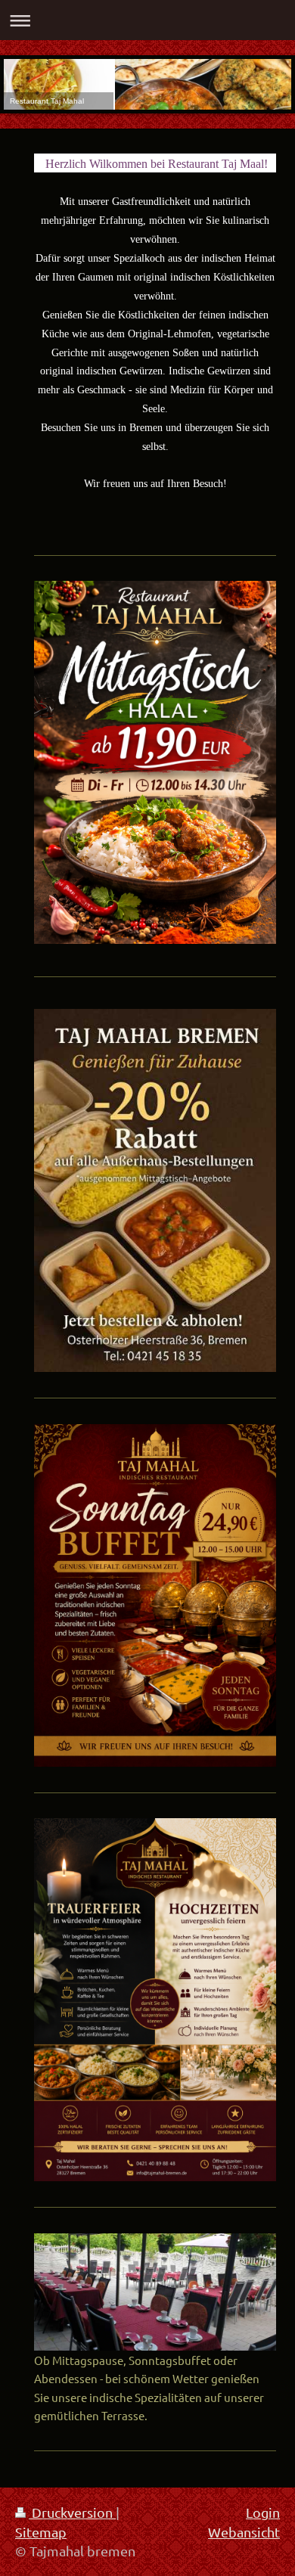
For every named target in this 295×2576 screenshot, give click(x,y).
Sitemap (41, 2532)
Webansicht (244, 2532)
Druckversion (72, 2512)
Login (263, 2512)
